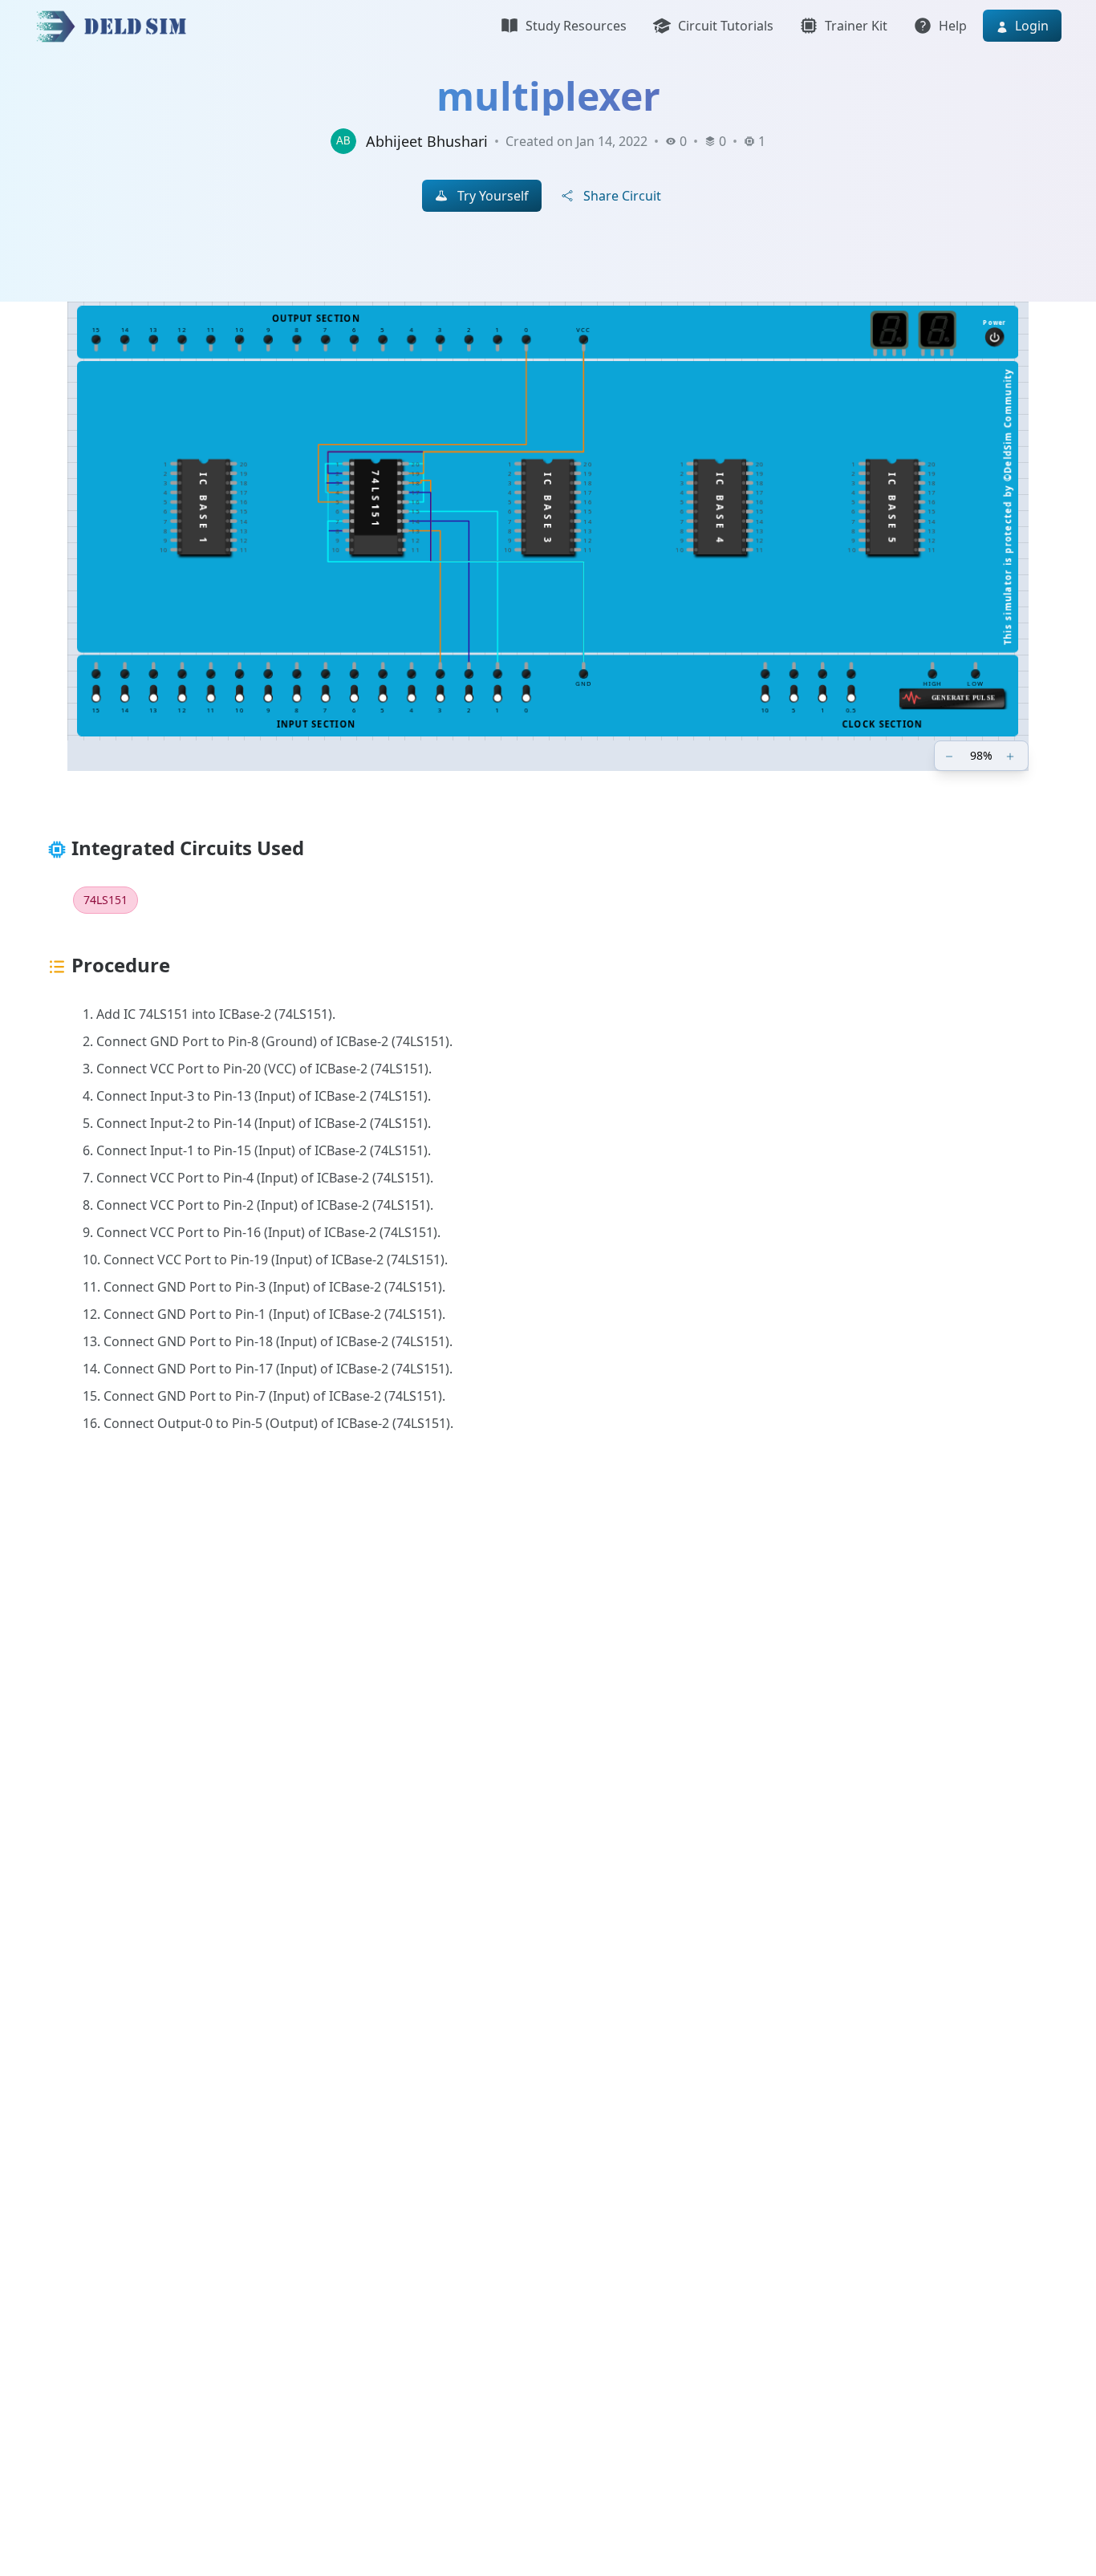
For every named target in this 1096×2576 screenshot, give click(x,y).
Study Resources (576, 26)
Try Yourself (493, 196)
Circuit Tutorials (726, 26)
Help (953, 26)
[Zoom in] (1012, 756)
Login (1030, 26)
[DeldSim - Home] (116, 26)
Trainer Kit (856, 26)
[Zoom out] (951, 756)
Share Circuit (622, 196)
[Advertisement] (516, 1713)
